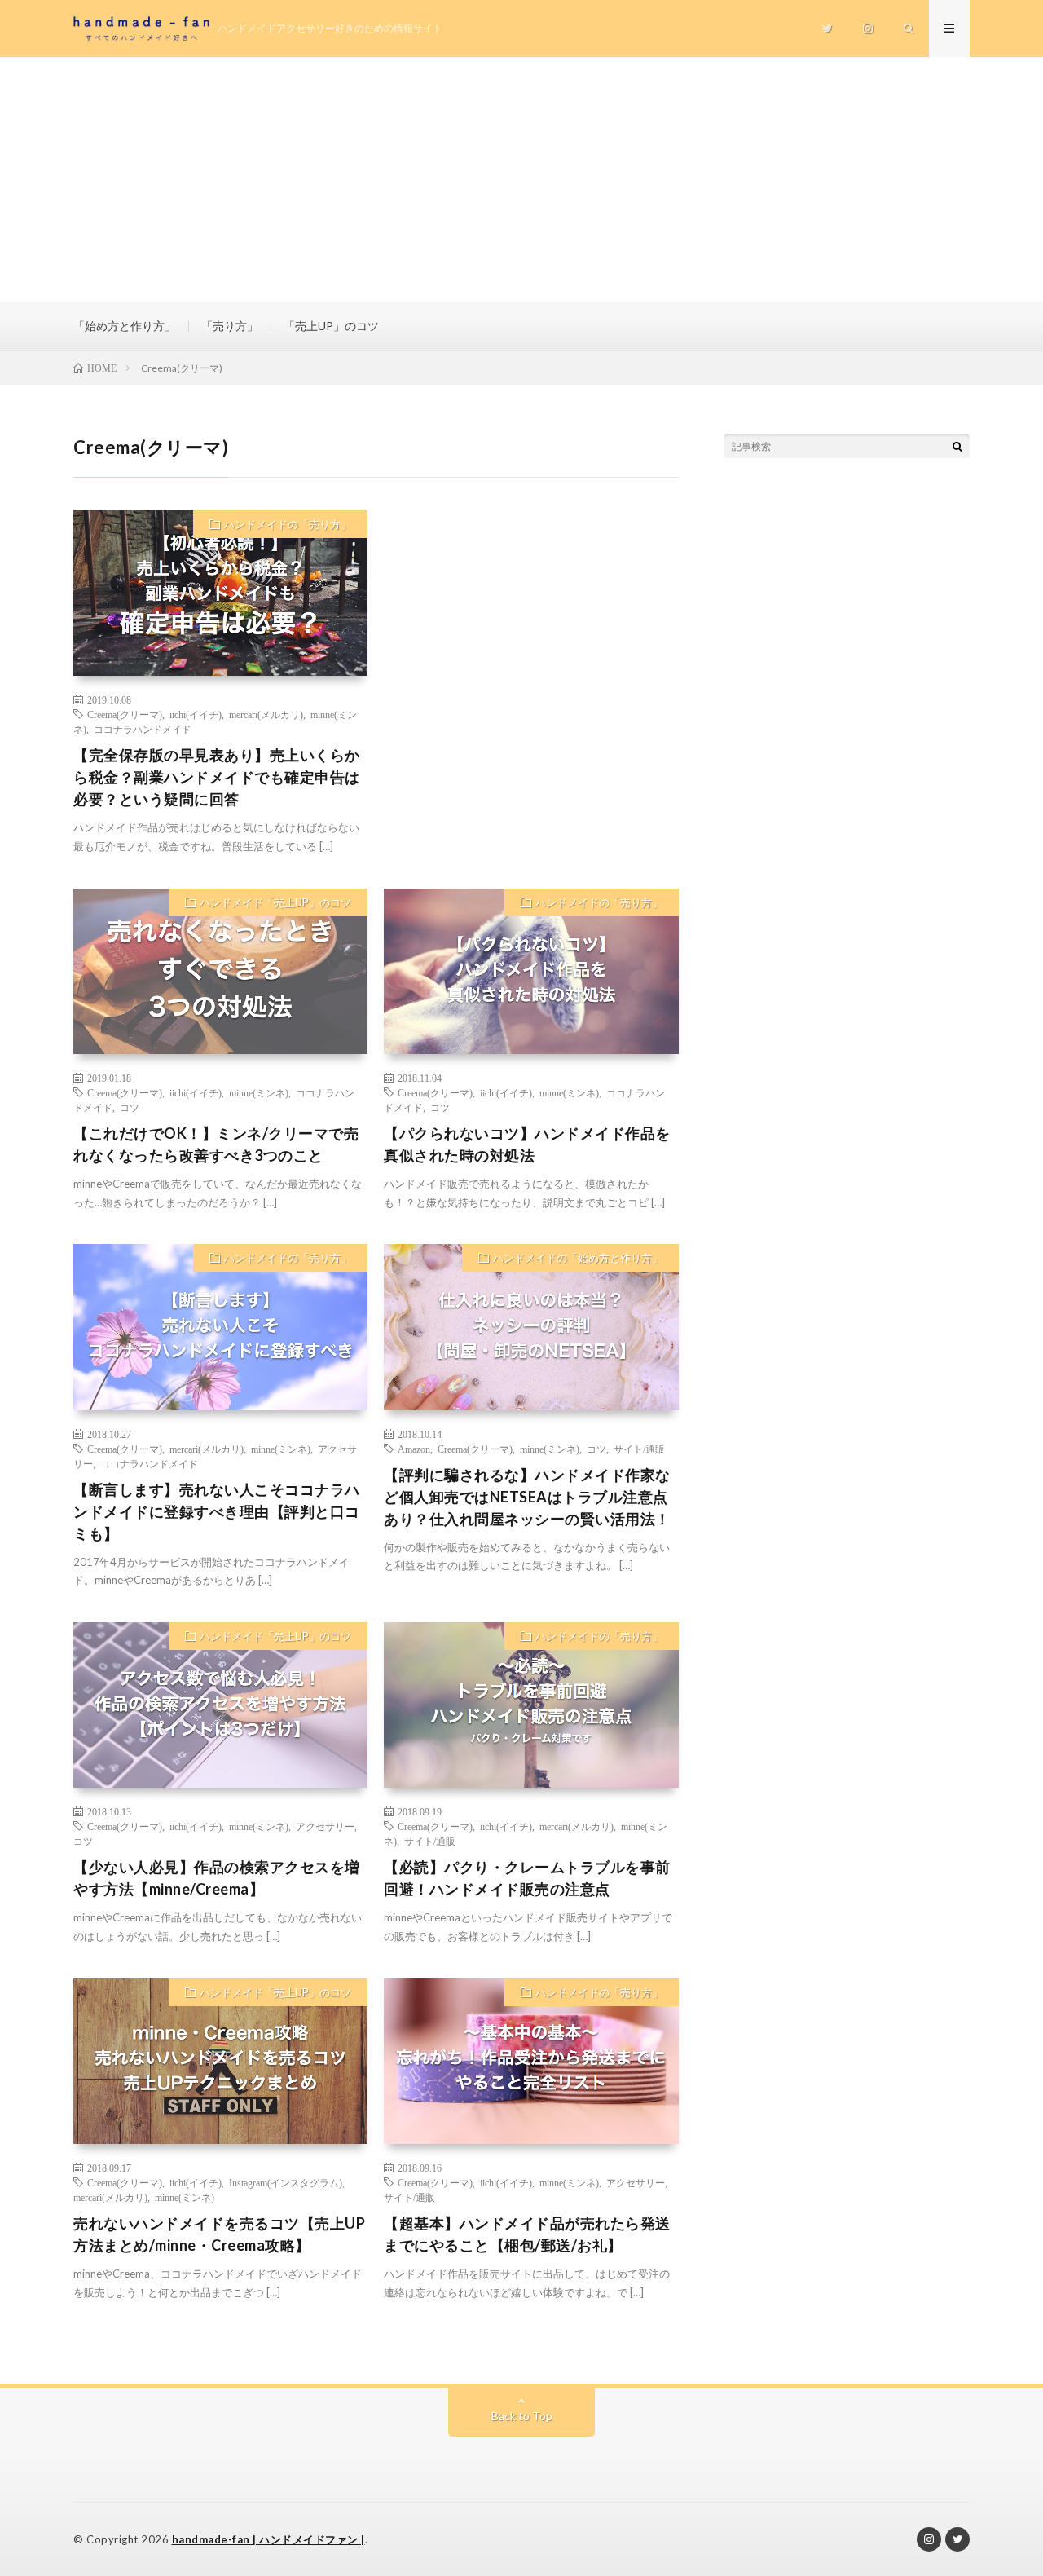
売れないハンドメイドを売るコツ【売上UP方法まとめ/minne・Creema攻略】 (219, 2234)
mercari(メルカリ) (266, 714)
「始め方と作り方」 (125, 326)
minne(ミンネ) (259, 1092)
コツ (130, 1107)
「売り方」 (230, 326)
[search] (957, 446)
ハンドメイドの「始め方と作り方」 (578, 1258)
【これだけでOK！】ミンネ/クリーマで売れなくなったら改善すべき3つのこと (216, 1144)
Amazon (414, 1449)
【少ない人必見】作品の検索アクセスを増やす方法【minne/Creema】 (217, 1878)
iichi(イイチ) (196, 714)
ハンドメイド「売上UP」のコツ (275, 902)
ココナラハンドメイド (143, 729)
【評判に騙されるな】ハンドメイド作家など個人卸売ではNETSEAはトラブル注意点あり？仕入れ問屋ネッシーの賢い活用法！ (527, 1497)
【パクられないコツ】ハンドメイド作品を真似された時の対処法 (527, 1144)
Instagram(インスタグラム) (286, 2182)
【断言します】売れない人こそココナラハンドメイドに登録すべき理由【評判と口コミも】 (217, 1511)
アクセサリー (325, 1826)
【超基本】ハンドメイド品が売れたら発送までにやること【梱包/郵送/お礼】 (527, 2234)
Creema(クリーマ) (125, 714)
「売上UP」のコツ (331, 326)
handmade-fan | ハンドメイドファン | (268, 2539)
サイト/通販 (639, 1449)
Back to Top (522, 2416)
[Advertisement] (521, 179)
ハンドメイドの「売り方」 (288, 524)
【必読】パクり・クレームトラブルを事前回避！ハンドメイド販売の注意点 (527, 1878)
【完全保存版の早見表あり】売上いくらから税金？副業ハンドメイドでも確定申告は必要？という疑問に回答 (217, 777)
